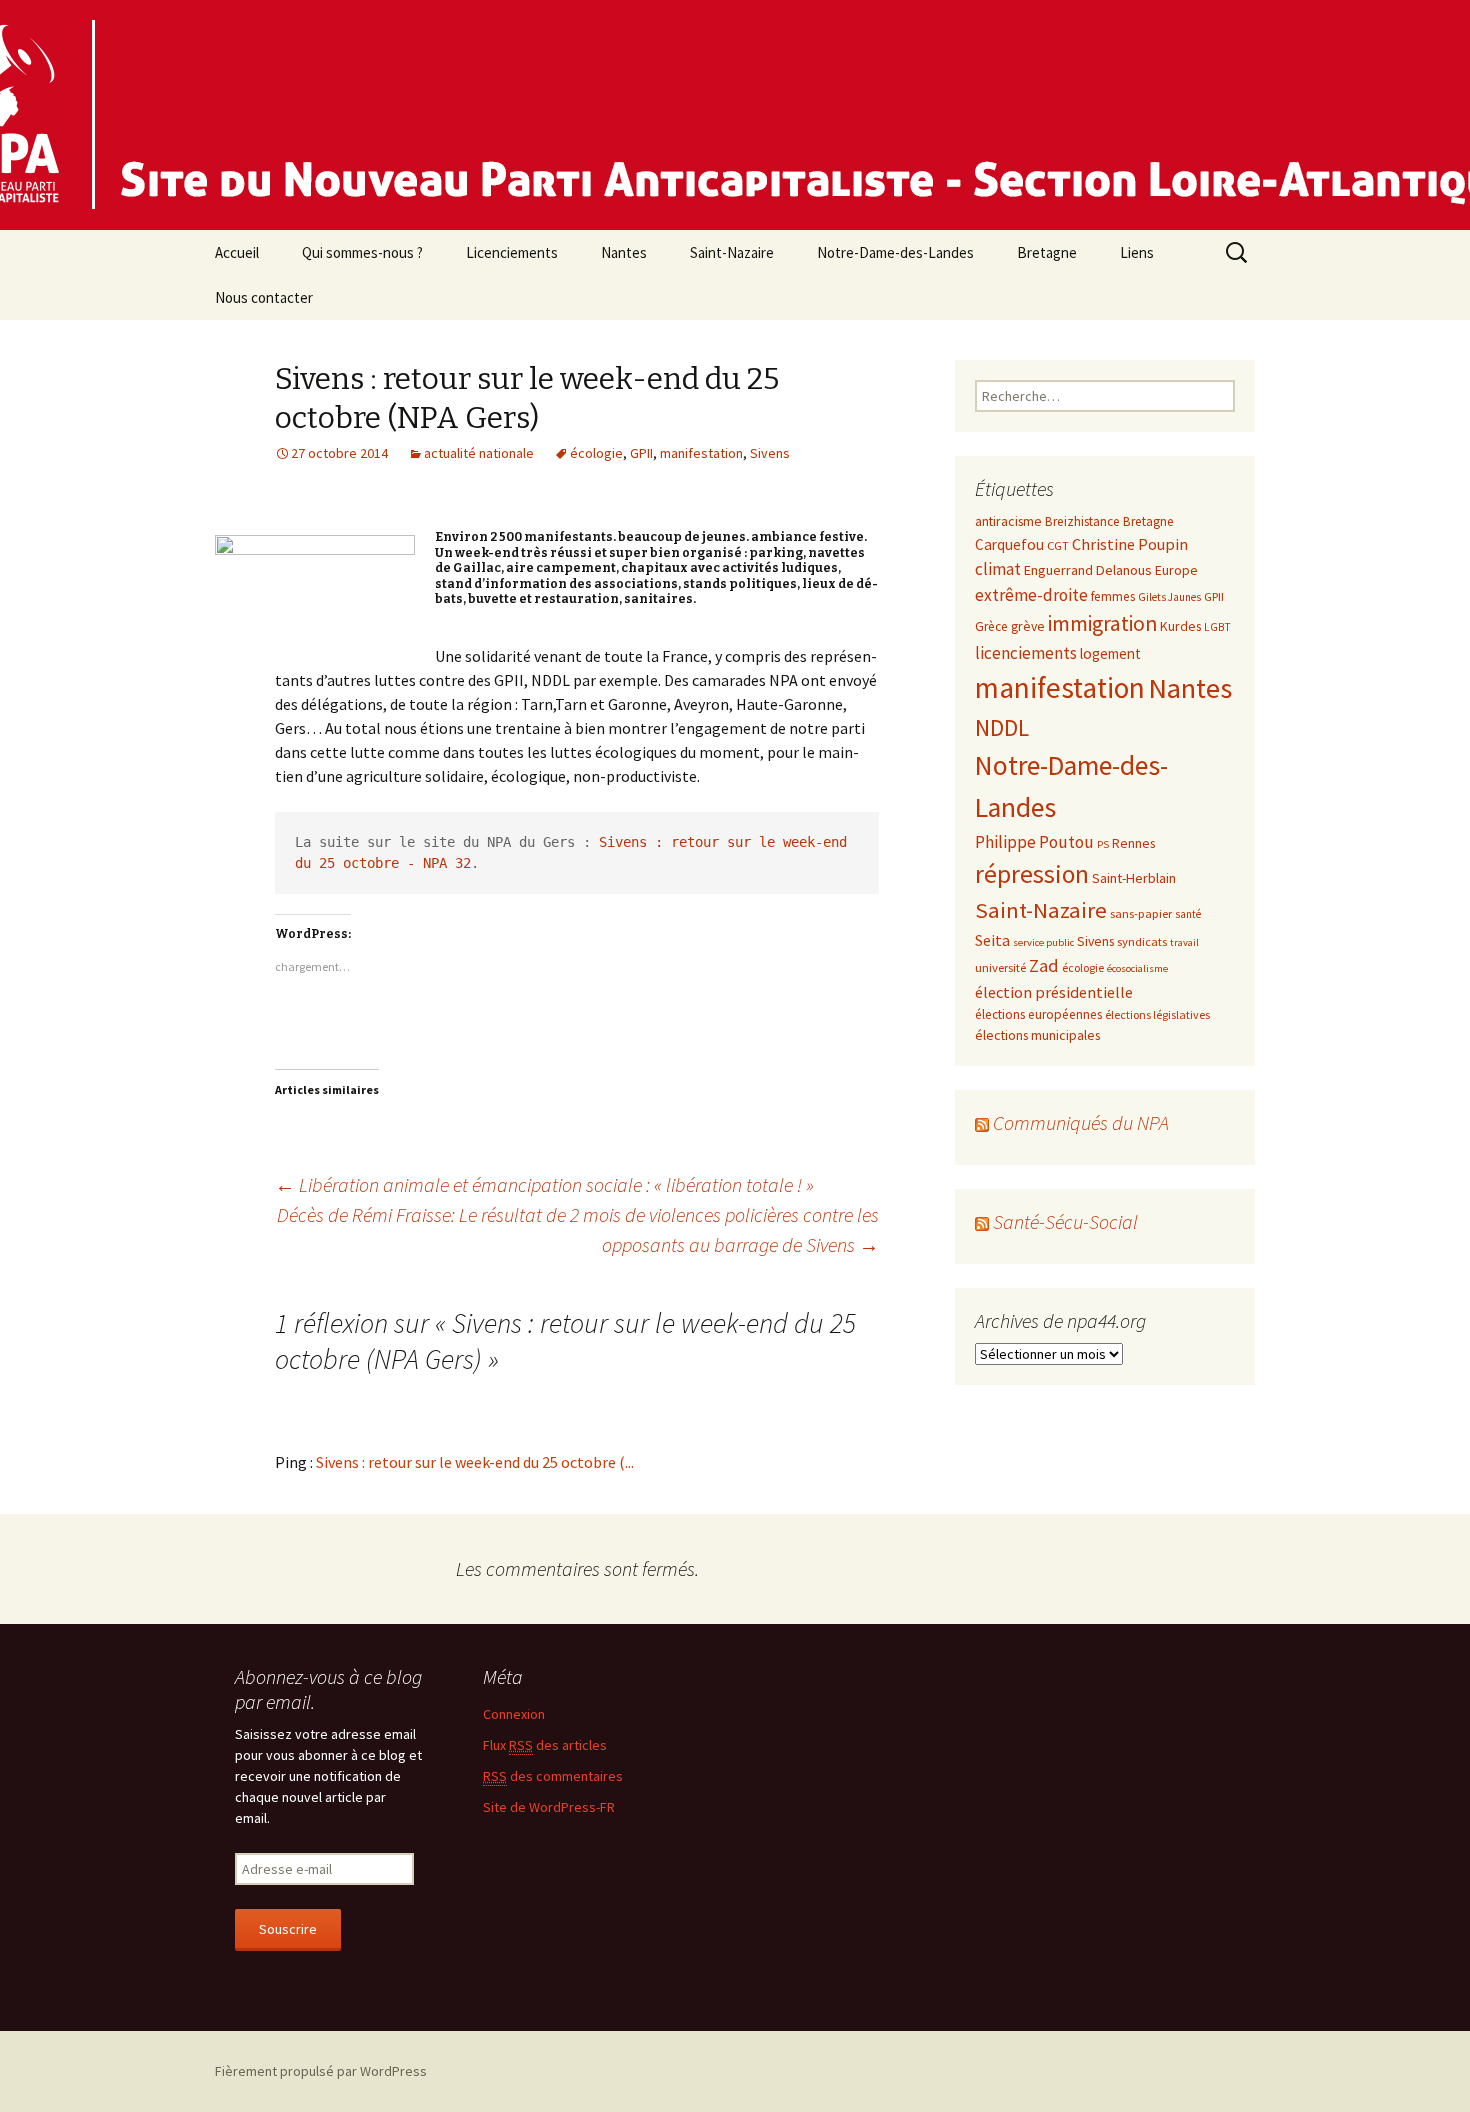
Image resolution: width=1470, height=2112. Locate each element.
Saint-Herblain (1134, 878)
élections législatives (1157, 1014)
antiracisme (1008, 521)
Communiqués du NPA (1081, 1122)
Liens (1137, 252)
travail (1184, 942)
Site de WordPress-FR (549, 1807)
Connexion (514, 1714)
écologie (596, 453)
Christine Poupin (1130, 544)
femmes (1113, 596)
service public (1043, 942)
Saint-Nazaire (732, 252)
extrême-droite (1031, 595)
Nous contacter (264, 297)
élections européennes (1038, 1014)
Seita (992, 940)
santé (1188, 914)
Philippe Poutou (1034, 842)
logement (1110, 653)
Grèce (991, 626)
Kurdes (1180, 626)
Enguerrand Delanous (1088, 570)
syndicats (1142, 941)
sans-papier (1141, 913)
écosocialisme (1137, 968)
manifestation (701, 453)
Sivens (770, 453)
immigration (1102, 623)
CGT (1058, 545)
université (1000, 967)
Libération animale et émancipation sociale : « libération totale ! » (544, 1184)
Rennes (1133, 843)
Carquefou (1009, 544)
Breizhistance (1082, 521)
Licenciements (512, 252)
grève (1028, 626)
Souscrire (288, 1929)
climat (998, 569)
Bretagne (1047, 252)
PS (1103, 844)
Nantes (624, 252)
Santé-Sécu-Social (1065, 1221)
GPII (641, 453)
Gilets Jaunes (1169, 597)
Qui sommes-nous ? (362, 252)
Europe (1176, 570)
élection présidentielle (1054, 992)
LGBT (1217, 627)
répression (1032, 874)
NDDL (1002, 727)
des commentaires (553, 1776)
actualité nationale (479, 453)
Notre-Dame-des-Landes (895, 252)
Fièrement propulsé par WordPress (321, 2071)
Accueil (237, 252)
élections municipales (1037, 1035)
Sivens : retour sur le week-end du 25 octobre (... (475, 1462)
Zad (1044, 965)
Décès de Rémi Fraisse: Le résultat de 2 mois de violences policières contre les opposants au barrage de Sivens (578, 1229)
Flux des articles (545, 1745)
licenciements (1026, 653)
